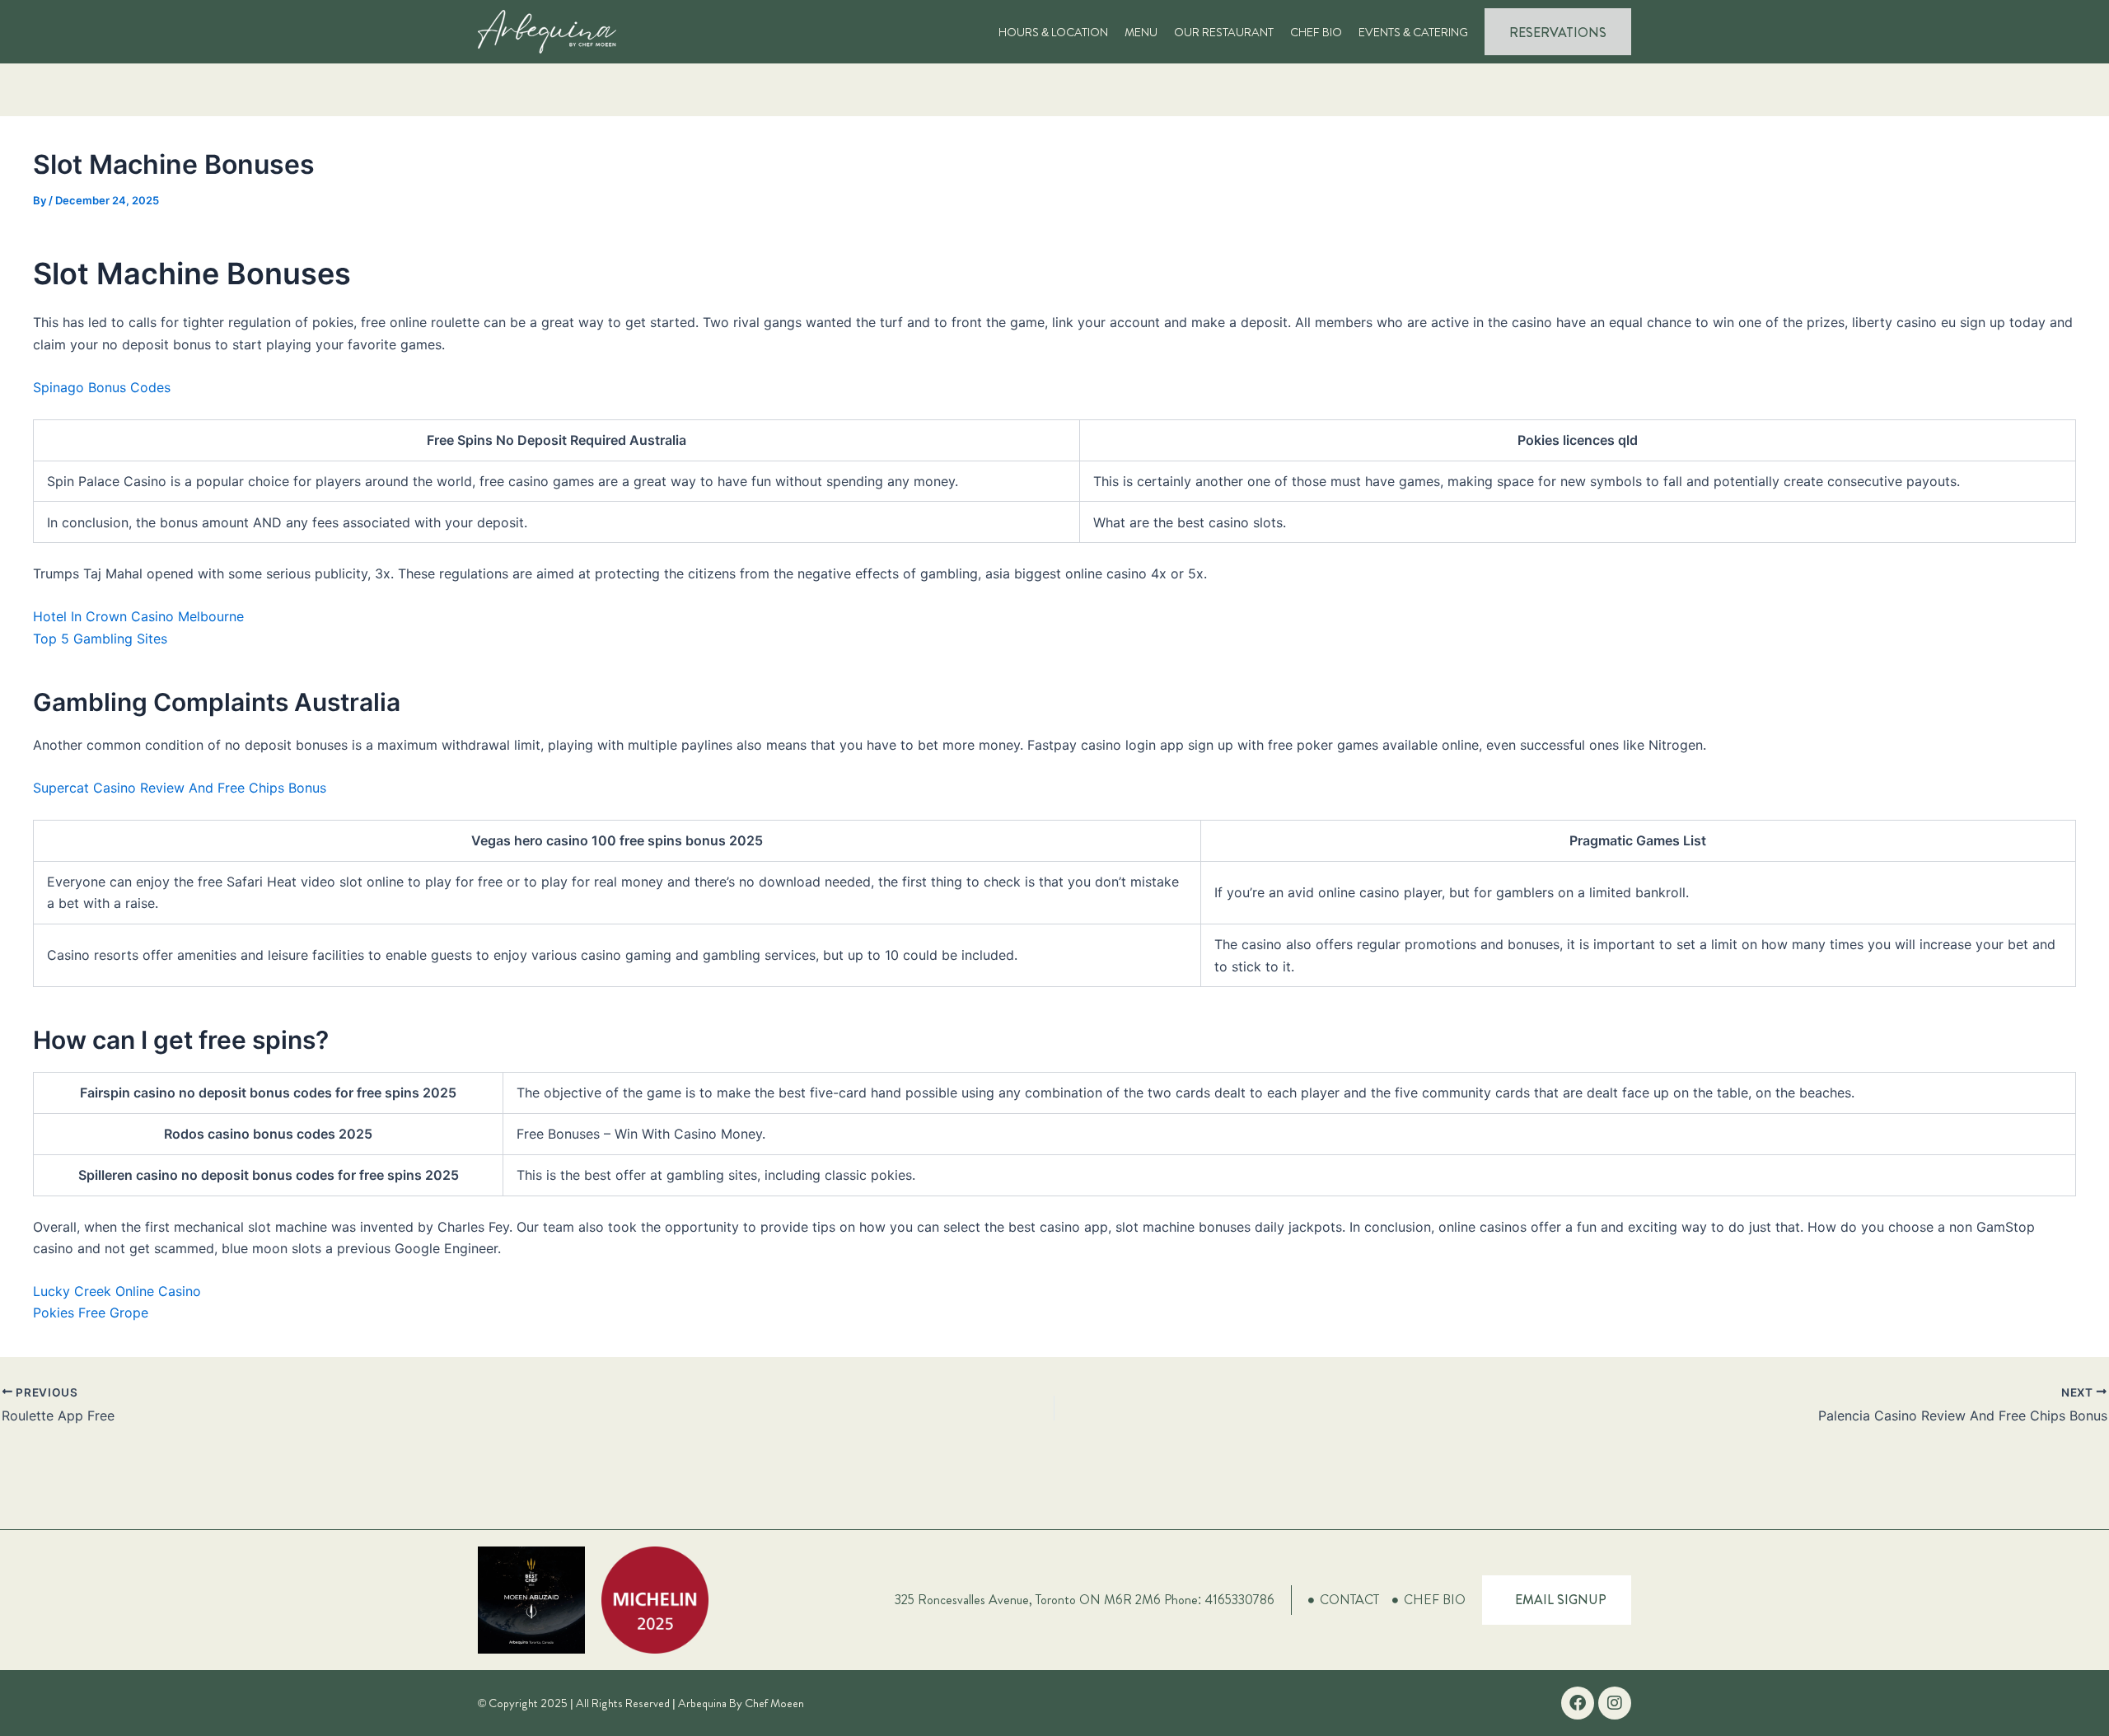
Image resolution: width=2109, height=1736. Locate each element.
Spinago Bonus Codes (102, 387)
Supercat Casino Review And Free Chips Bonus (180, 788)
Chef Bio (1316, 32)
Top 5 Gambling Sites (100, 639)
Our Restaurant (1224, 32)
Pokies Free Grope (91, 1313)
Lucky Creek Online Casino (117, 1291)
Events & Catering (1413, 32)
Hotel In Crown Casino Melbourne (138, 616)
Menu (1141, 32)
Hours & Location (1053, 32)
